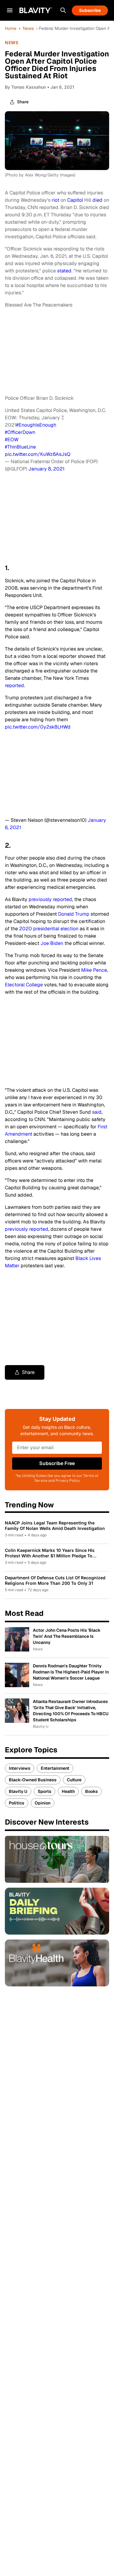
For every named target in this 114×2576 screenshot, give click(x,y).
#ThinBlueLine (20, 447)
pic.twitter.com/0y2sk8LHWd (38, 727)
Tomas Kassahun (29, 87)
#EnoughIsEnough (36, 425)
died (97, 200)
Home (11, 28)
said (97, 1112)
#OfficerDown (20, 432)
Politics (17, 1803)
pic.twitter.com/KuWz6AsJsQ (38, 454)
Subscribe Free (57, 1463)
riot (56, 200)
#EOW (12, 440)
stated (64, 271)
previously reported (50, 899)
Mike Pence (94, 970)
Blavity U (18, 1791)
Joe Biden (52, 943)
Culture (74, 1780)
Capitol (76, 200)
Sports (45, 1791)
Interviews (20, 1768)
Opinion (43, 1803)
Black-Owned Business (33, 1780)
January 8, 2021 (46, 469)
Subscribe (90, 10)
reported (14, 685)
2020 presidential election (49, 929)
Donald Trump (74, 914)
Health (68, 1791)
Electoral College (24, 985)
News (28, 28)
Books (92, 1791)
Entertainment (55, 1768)
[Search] (63, 10)
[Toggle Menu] (10, 10)
